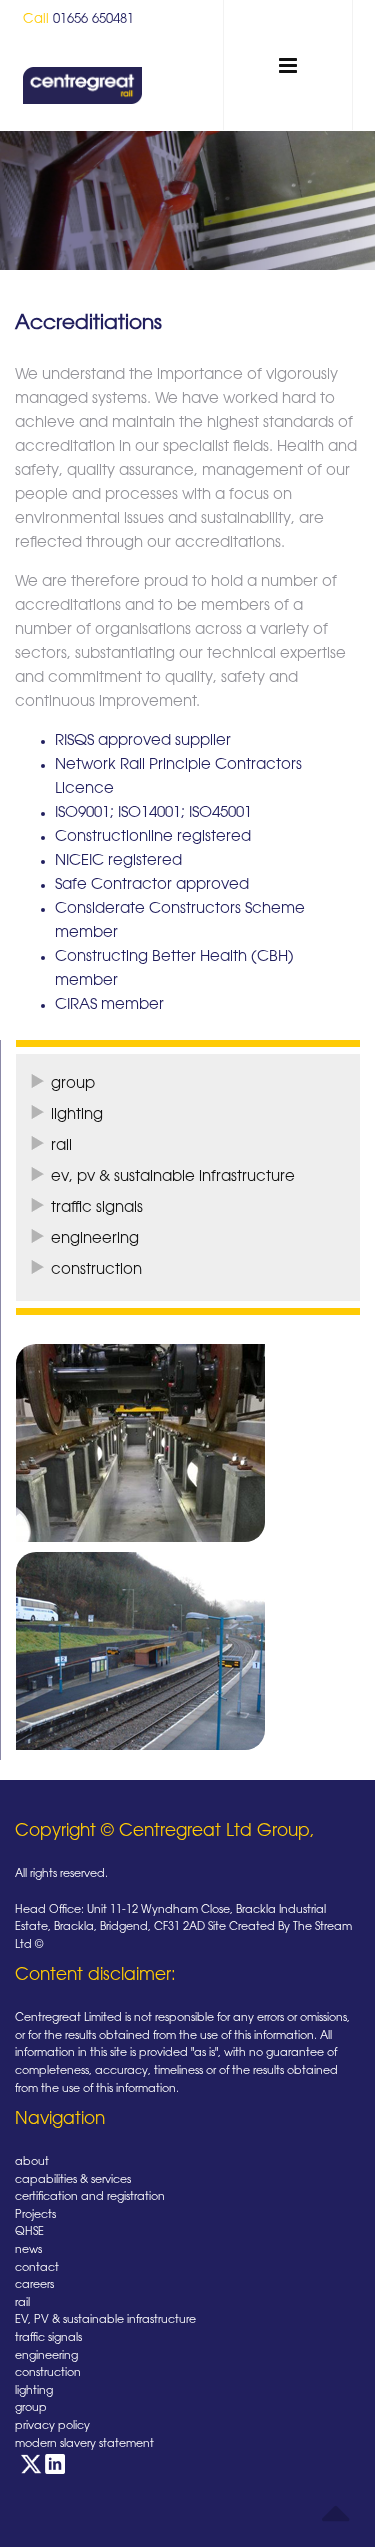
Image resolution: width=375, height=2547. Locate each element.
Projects (35, 2215)
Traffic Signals (97, 1208)
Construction (96, 1270)
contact (37, 2268)
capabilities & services (73, 2180)
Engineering (95, 1239)
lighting (34, 2391)
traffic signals (48, 2338)
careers (34, 2285)
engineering (46, 2356)
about (32, 2162)
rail (22, 2303)
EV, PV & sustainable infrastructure (173, 1177)
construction (48, 2373)
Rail (61, 1146)
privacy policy (52, 2426)
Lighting (77, 1115)
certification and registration (90, 2197)
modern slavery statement (84, 2444)
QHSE (29, 2232)
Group (73, 1084)
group (31, 2408)
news (28, 2250)
